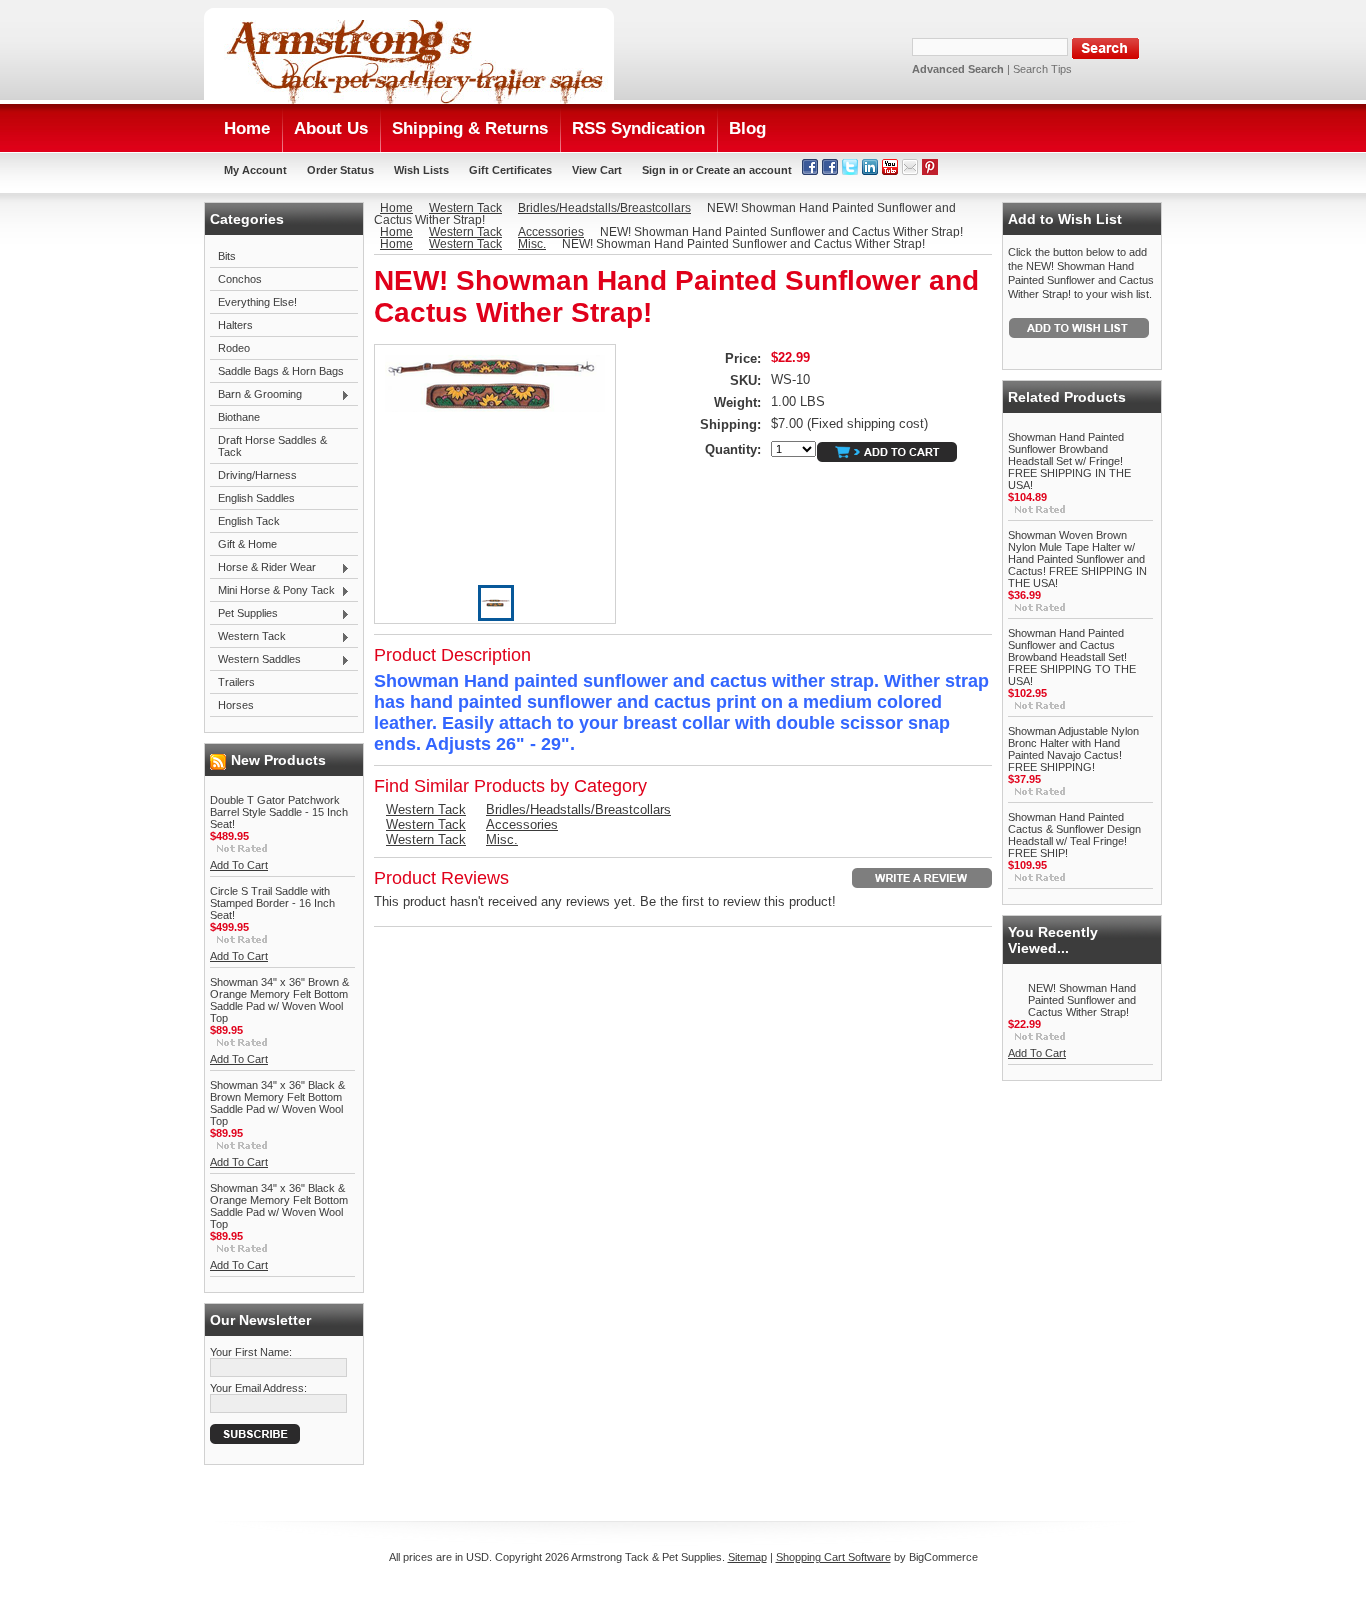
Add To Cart (239, 865)
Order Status (340, 170)
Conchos (240, 279)
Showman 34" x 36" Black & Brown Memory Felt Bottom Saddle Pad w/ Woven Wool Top (277, 1103)
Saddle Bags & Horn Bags (281, 371)
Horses (236, 705)
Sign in (660, 170)
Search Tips (1042, 69)
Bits (227, 256)
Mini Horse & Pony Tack (272, 591)
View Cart (597, 170)
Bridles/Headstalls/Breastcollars (604, 208)
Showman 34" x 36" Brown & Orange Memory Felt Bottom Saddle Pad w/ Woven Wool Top (279, 1000)
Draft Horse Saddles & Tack (272, 446)
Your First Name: (251, 1352)
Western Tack (248, 637)
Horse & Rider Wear (263, 568)
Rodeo (234, 348)
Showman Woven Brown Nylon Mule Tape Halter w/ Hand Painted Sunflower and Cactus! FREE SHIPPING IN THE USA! (1077, 559)
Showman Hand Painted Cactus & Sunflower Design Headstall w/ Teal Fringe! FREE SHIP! (1074, 835)
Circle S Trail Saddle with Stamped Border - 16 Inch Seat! (272, 903)
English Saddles (256, 498)
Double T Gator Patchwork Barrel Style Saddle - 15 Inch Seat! (279, 812)
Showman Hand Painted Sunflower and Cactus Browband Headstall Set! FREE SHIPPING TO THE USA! (1072, 657)
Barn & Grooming (256, 395)
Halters (235, 325)
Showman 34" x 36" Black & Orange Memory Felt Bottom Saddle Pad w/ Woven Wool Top (279, 1206)
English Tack (249, 521)
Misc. (532, 244)
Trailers (236, 682)
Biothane (239, 417)
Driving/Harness (257, 475)
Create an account (744, 170)
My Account (255, 170)
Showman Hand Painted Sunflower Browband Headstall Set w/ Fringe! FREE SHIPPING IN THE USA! (1069, 461)
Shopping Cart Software (833, 1557)
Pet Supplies (244, 614)
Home (396, 208)
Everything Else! (257, 302)
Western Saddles (255, 660)
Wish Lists (421, 170)
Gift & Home (247, 544)
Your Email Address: (258, 1388)
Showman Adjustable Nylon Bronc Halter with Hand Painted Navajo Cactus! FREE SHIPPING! (1073, 749)
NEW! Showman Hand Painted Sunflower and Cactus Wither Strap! (1082, 1000)
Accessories (551, 232)
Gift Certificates (510, 170)
